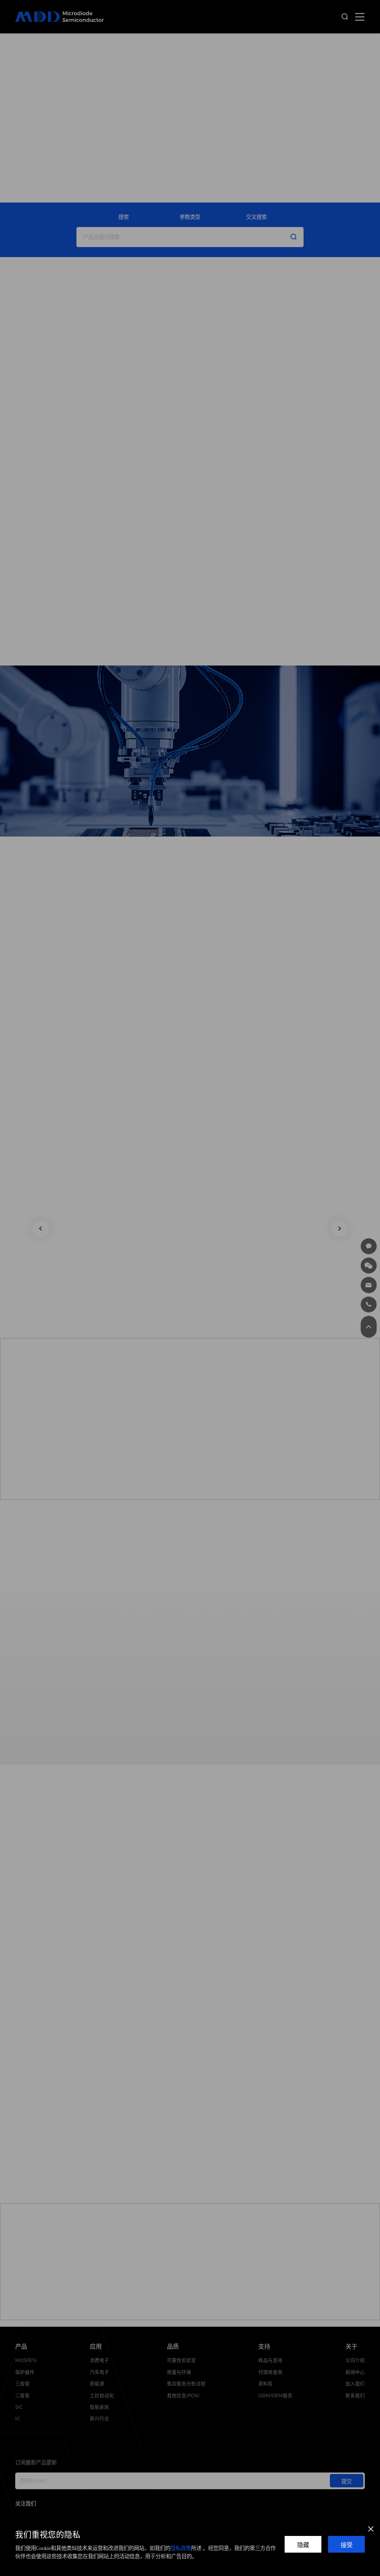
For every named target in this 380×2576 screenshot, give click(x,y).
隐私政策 (181, 2548)
